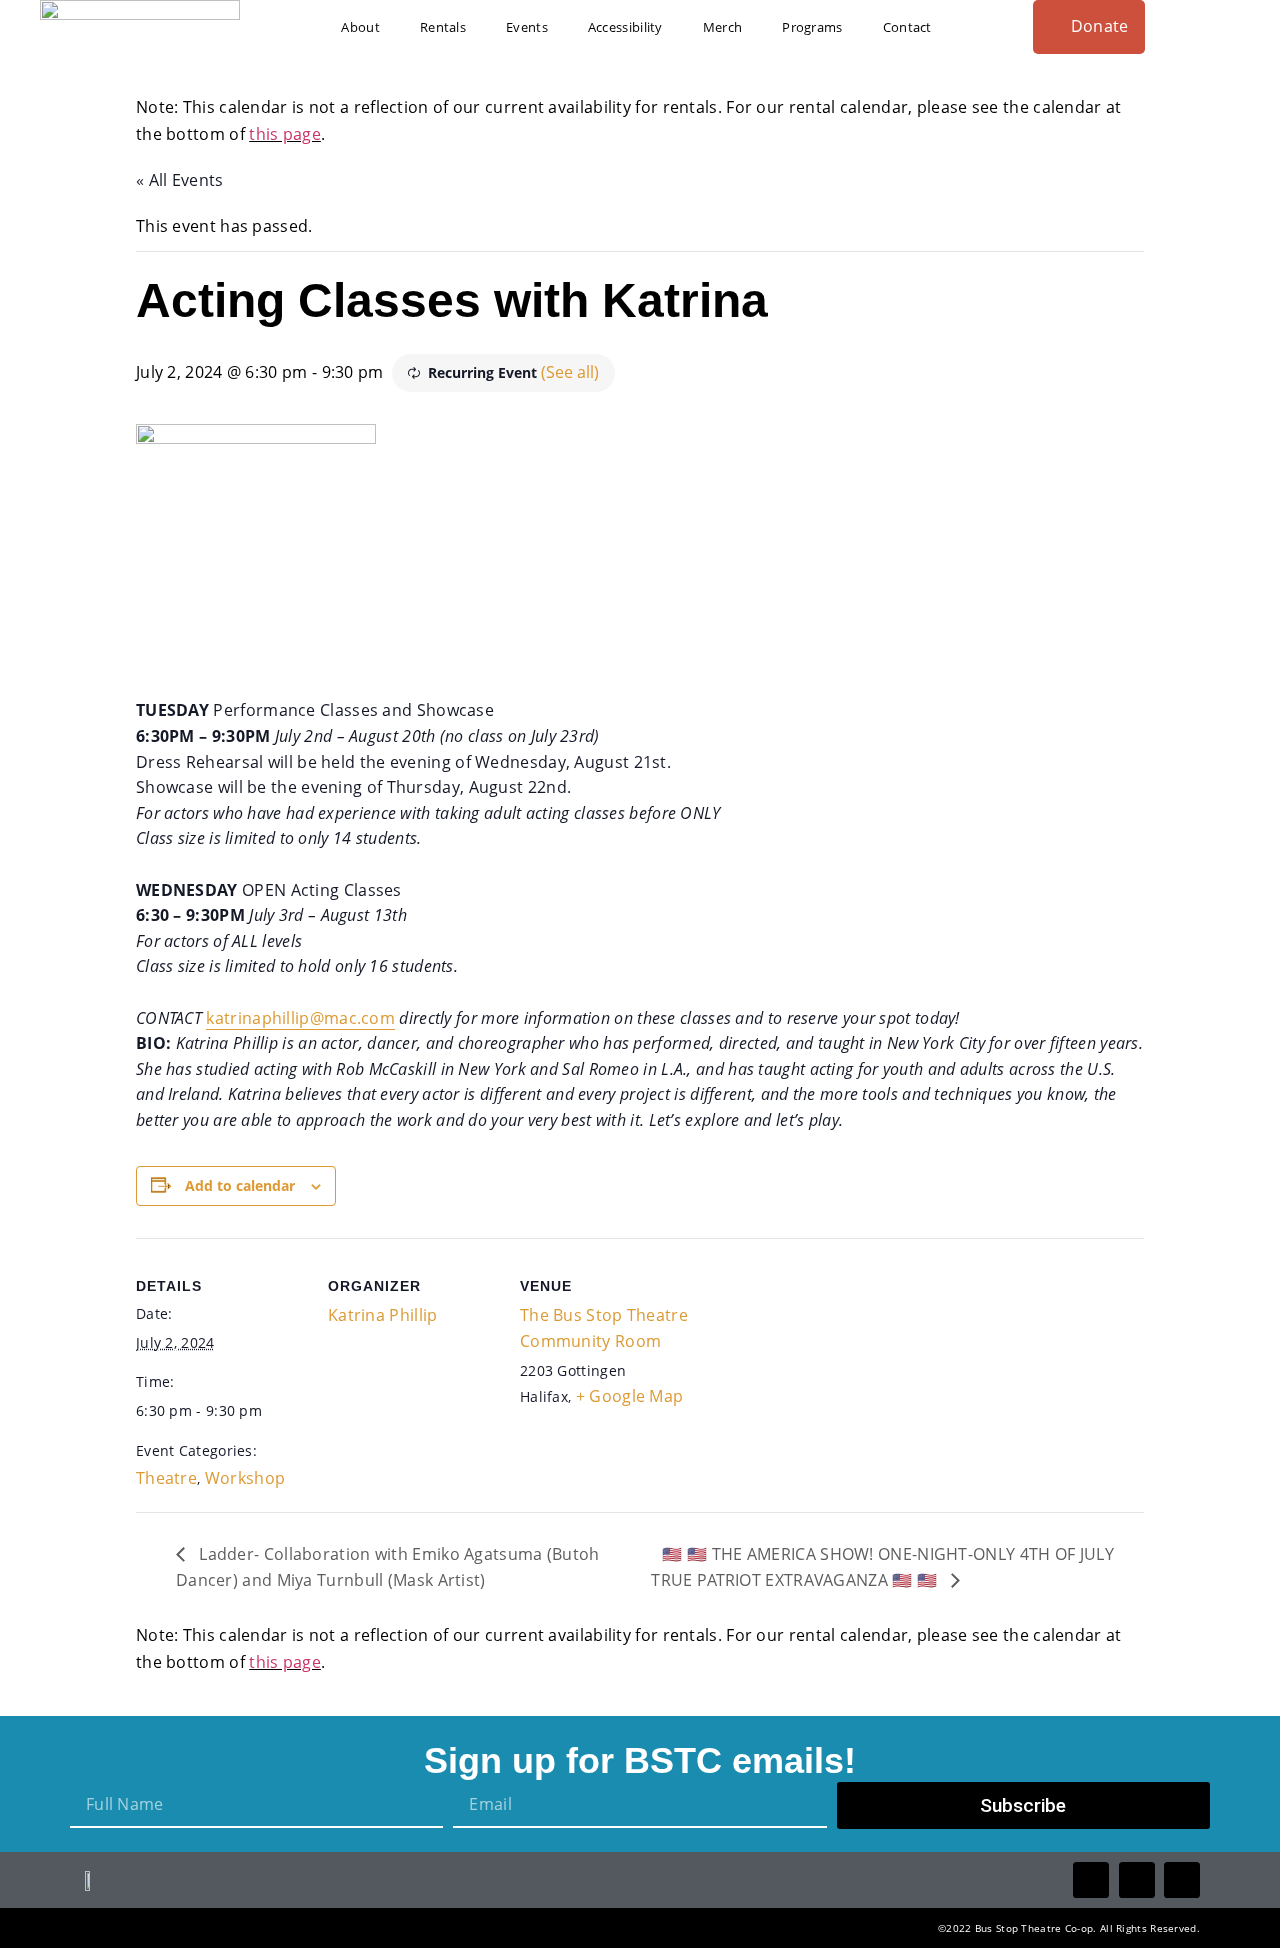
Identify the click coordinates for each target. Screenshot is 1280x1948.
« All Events (180, 180)
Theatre (166, 1478)
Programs (812, 27)
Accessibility (625, 27)
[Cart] (1233, 26)
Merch (723, 27)
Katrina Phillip (383, 1315)
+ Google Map (630, 1396)
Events (527, 27)
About (360, 27)
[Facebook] (1091, 1880)
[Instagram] (1182, 1880)
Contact (907, 27)
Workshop (245, 1478)
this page (285, 134)
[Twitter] (1137, 1880)
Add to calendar (240, 1185)
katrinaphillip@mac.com (300, 1018)
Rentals (443, 27)
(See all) (570, 372)
